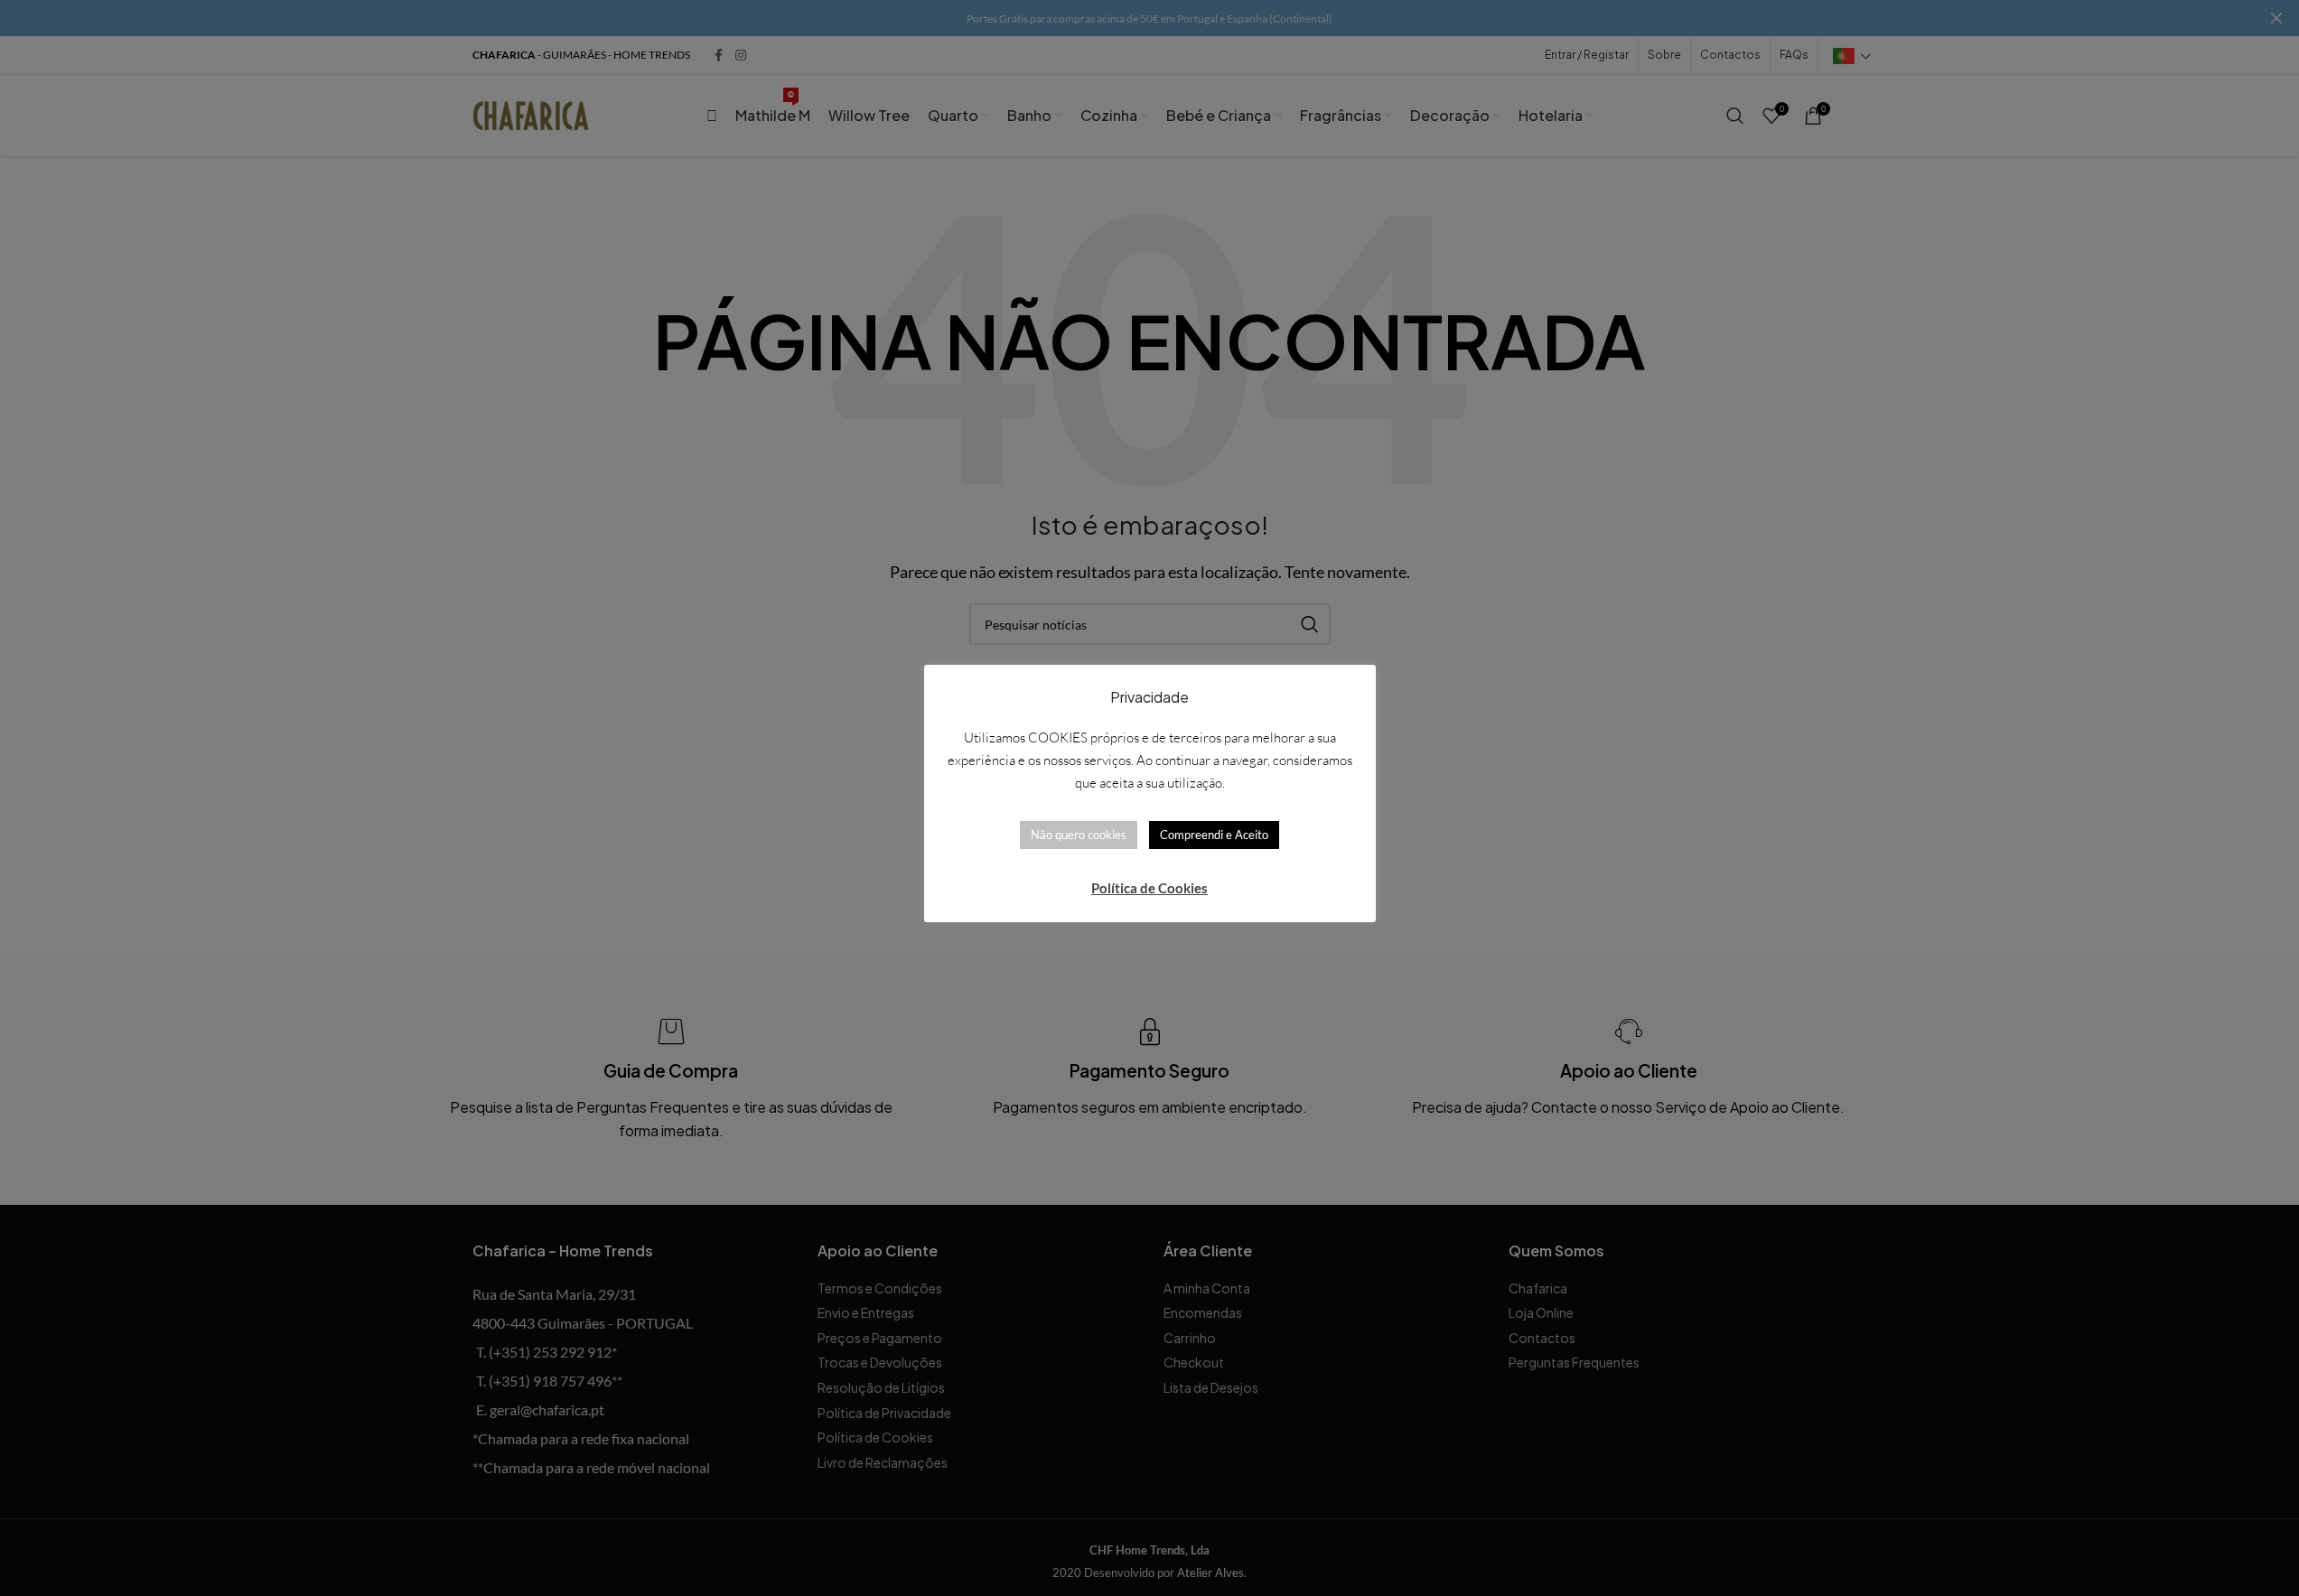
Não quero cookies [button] (1079, 835)
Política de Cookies (1149, 888)
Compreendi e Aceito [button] (1214, 835)
